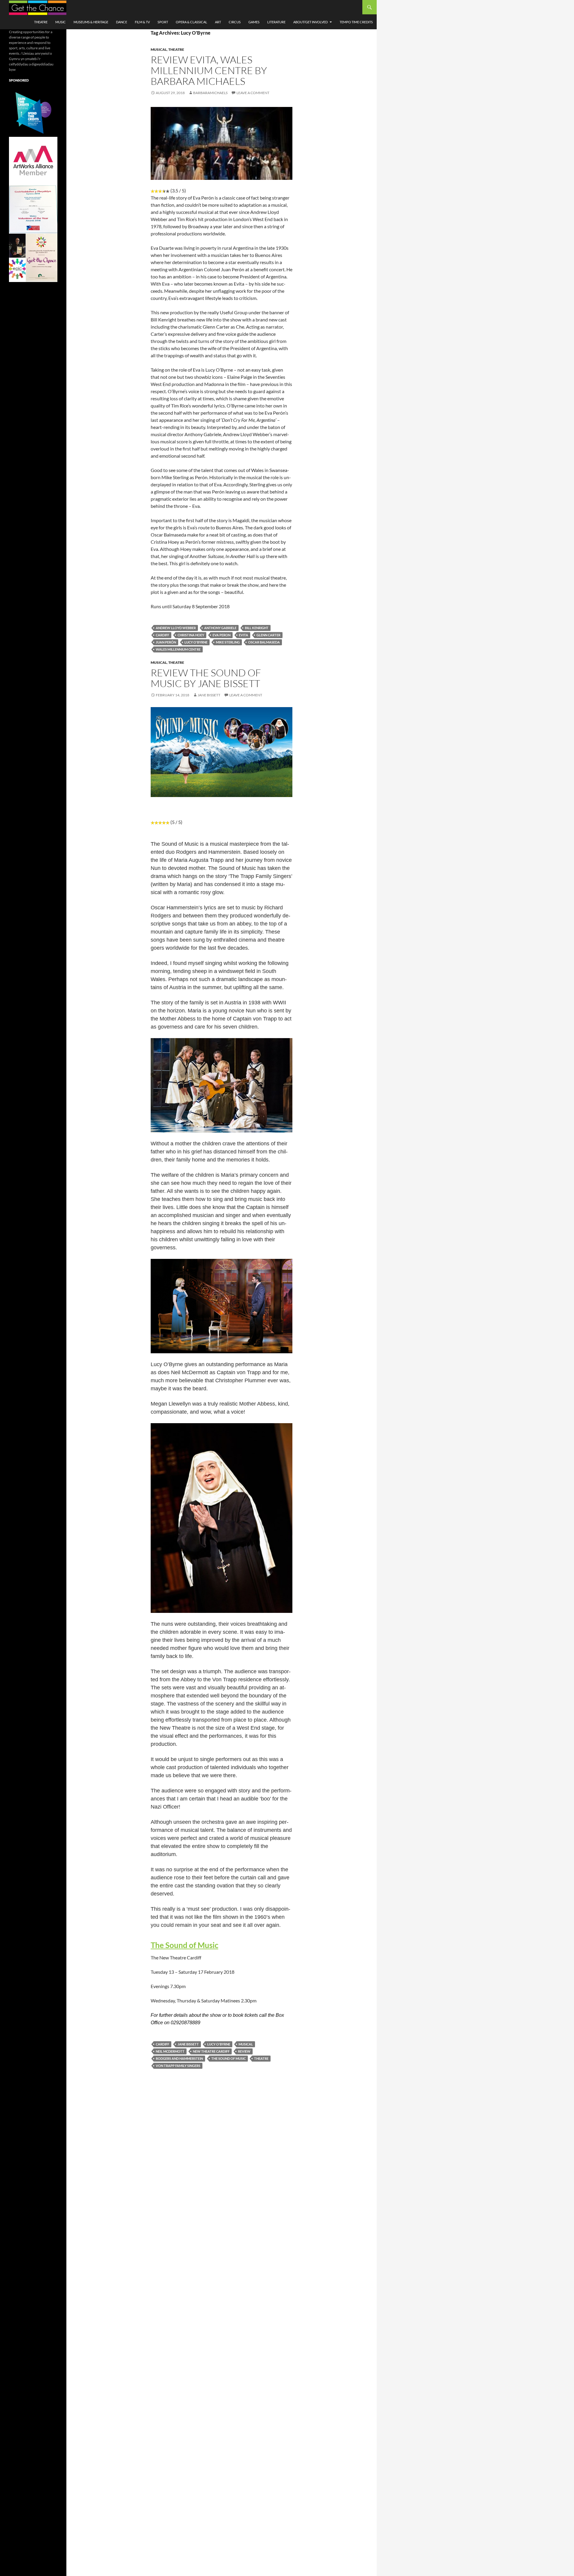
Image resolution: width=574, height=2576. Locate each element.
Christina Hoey (191, 635)
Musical (159, 49)
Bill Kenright (257, 628)
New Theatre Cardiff (211, 2051)
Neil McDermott (170, 2051)
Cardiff (162, 635)
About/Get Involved (310, 22)
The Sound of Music (184, 1945)
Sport (163, 22)
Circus (235, 22)
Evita (244, 635)
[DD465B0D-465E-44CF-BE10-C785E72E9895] (33, 257)
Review (244, 2051)
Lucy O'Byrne (196, 642)
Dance (122, 22)
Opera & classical (191, 22)
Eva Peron (222, 635)
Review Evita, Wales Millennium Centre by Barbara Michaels (209, 70)
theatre (261, 2058)
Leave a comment (253, 93)
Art (218, 22)
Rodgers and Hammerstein (179, 2058)
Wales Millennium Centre (178, 649)
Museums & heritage (91, 22)
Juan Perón (166, 642)
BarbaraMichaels (210, 93)
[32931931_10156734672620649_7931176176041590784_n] (33, 209)
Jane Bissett (209, 695)
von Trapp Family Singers (178, 2066)
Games (254, 22)
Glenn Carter (268, 635)
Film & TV (142, 22)
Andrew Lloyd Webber (176, 628)
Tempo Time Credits (356, 22)
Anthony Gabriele (220, 628)
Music (61, 22)
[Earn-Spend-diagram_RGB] (33, 112)
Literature (276, 22)
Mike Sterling (228, 642)
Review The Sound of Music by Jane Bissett (206, 678)
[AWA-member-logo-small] (33, 161)
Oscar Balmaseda (264, 642)
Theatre (41, 22)
